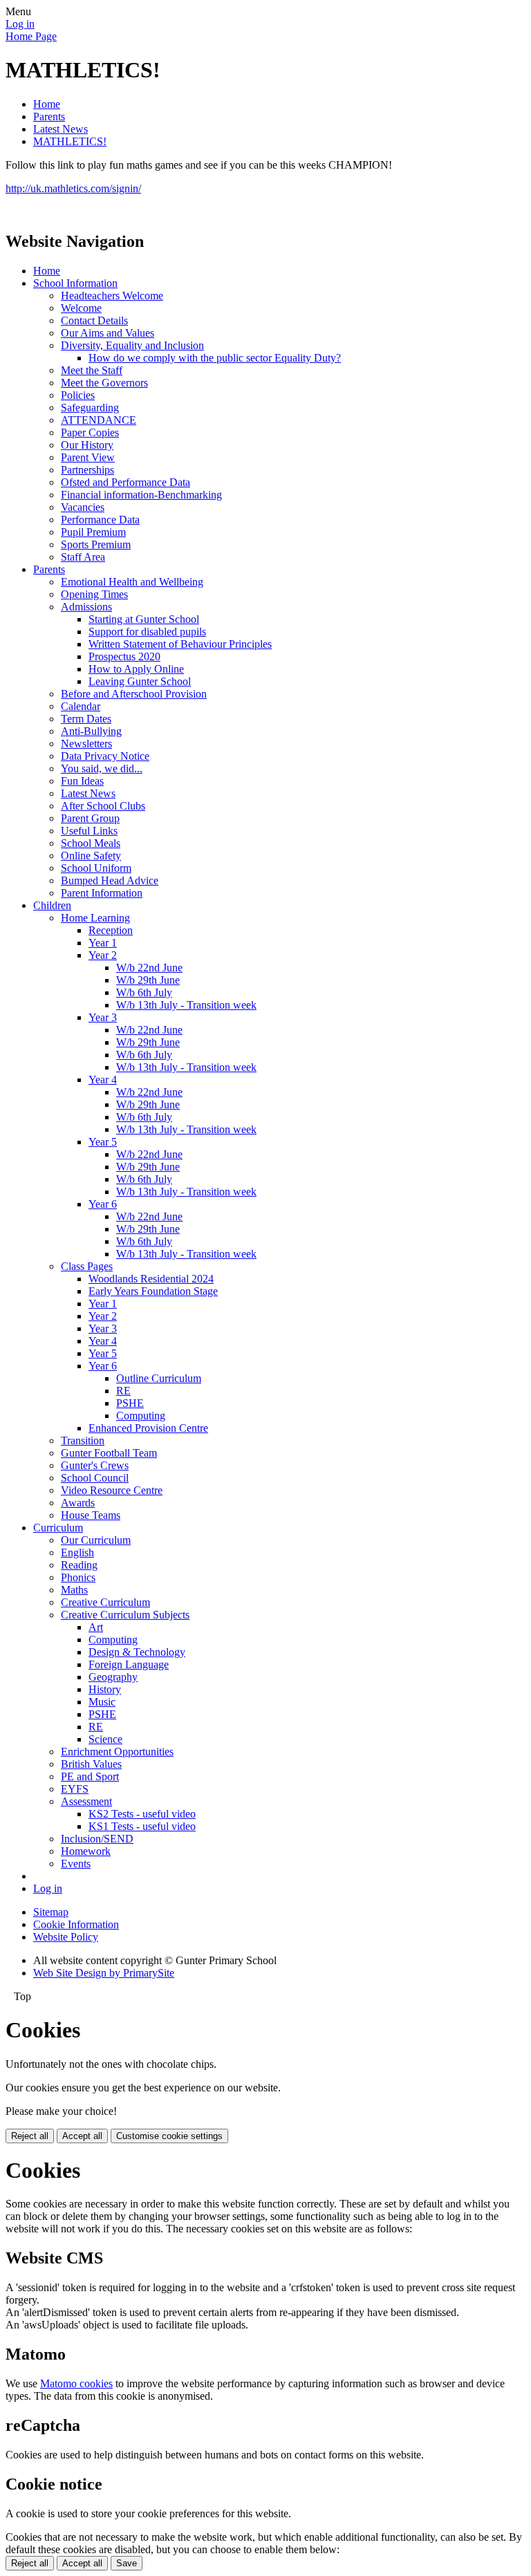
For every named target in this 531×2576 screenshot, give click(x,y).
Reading (79, 1565)
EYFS (75, 1789)
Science (105, 1739)
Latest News (60, 129)
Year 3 (103, 1017)
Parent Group (90, 818)
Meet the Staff (92, 370)
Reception (111, 930)
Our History (87, 445)
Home (47, 104)
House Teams (91, 1515)
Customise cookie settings (169, 2136)
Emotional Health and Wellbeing (132, 582)
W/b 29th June (148, 980)
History (105, 1689)
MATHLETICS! (70, 141)
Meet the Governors (104, 383)
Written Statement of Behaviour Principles (180, 644)
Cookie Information (76, 1924)
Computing (141, 1416)
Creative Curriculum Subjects (125, 1615)
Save (127, 2563)
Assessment (86, 1801)
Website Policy (66, 1937)
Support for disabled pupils (147, 632)
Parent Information (102, 893)
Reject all (30, 2136)
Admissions (86, 607)
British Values (91, 1764)
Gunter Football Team (109, 1453)
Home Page (31, 36)
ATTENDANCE (99, 420)
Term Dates (86, 719)
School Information (75, 283)
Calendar (81, 706)
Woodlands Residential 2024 (151, 1279)
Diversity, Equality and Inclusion (132, 345)
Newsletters (86, 744)
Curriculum (58, 1528)
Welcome (81, 308)
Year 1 (103, 943)
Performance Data (100, 520)
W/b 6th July (144, 992)
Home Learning (95, 918)
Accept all (82, 2136)
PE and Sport (90, 1776)
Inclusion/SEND (97, 1839)
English (77, 1552)
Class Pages (87, 1266)
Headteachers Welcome (112, 296)
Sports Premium (96, 544)
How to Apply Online (136, 669)
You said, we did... (102, 768)
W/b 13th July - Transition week (186, 1005)
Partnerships (87, 470)
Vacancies (83, 507)
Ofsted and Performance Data (125, 482)
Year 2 (103, 955)
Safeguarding (90, 408)
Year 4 (103, 1080)
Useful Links (89, 831)
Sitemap (51, 1912)
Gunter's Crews (95, 1465)
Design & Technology (137, 1652)
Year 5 (103, 1142)
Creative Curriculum (105, 1602)
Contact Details (94, 320)
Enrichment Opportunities (117, 1752)
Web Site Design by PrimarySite (104, 1973)
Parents (49, 116)
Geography (113, 1677)
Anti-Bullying (91, 731)
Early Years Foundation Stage (153, 1291)
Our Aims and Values (108, 333)
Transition (83, 1440)
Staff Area (83, 557)
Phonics (78, 1577)
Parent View (88, 457)
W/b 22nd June (149, 968)
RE (123, 1391)
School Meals (91, 843)
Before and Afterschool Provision (134, 694)
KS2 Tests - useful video (142, 1814)
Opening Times (94, 594)
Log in (20, 24)
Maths (74, 1590)
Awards (78, 1503)
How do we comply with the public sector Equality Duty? (215, 358)
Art (96, 1627)
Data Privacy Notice (105, 756)
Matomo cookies (76, 2383)
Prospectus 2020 (124, 656)
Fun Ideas (82, 781)
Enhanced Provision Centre (148, 1428)
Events (76, 1864)
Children (52, 905)
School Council (95, 1478)
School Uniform (96, 868)
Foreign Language (129, 1664)
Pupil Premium (93, 532)
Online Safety (91, 856)
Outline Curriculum (159, 1378)
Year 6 (103, 1204)
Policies (78, 395)
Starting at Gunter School (144, 619)
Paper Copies (90, 432)
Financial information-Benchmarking (141, 495)
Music (102, 1702)
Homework (86, 1851)
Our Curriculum (96, 1540)
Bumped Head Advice (110, 880)
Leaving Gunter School (140, 681)
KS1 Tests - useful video (142, 1826)
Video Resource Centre (112, 1490)
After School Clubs (103, 806)
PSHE (130, 1403)
